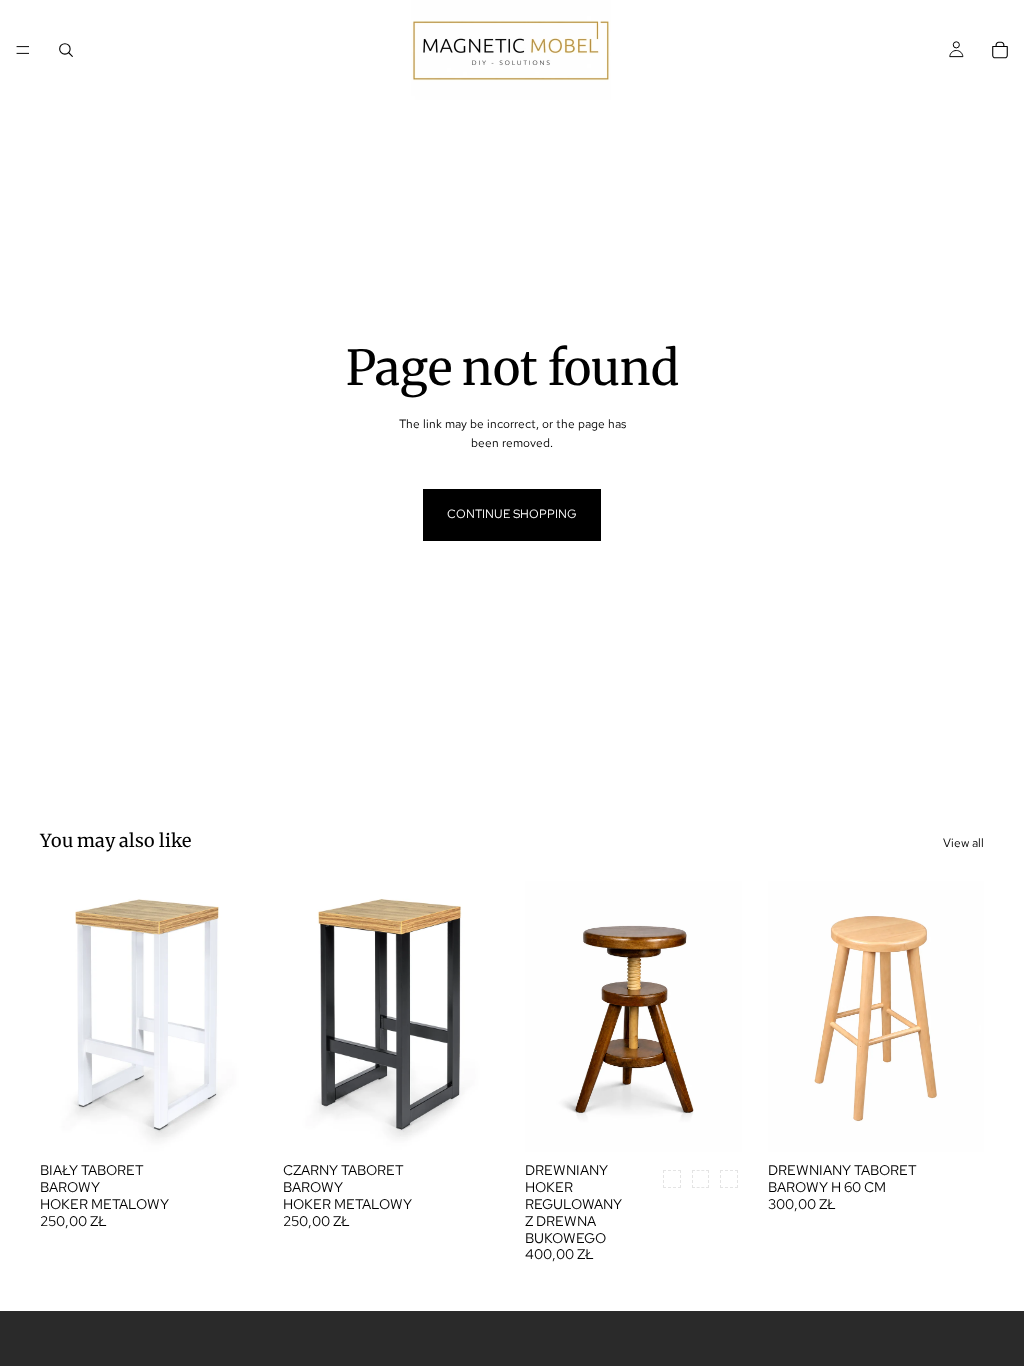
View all (963, 843)
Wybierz (243, 1121)
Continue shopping (512, 514)
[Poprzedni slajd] (62, 1017)
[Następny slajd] (235, 1017)
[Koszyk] (1000, 50)
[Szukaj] (66, 50)
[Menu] (23, 50)
